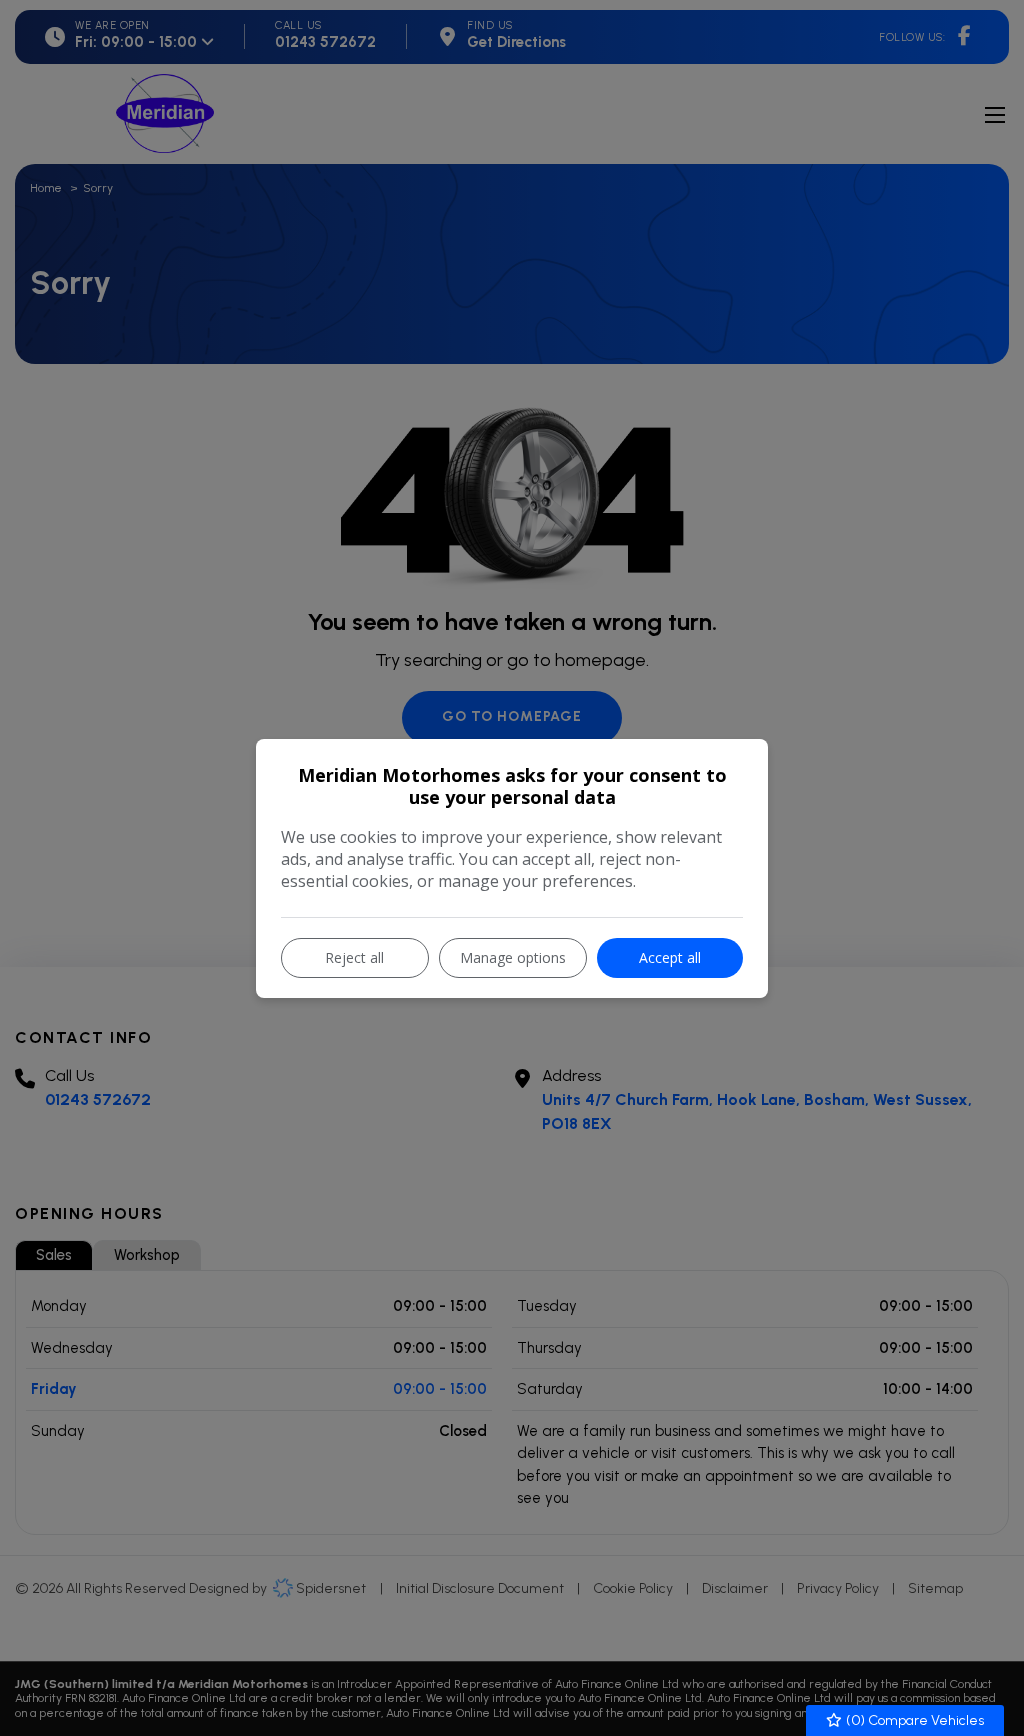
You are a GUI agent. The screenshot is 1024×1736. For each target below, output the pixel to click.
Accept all (670, 957)
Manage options (513, 957)
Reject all (354, 957)
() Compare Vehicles (913, 1720)
